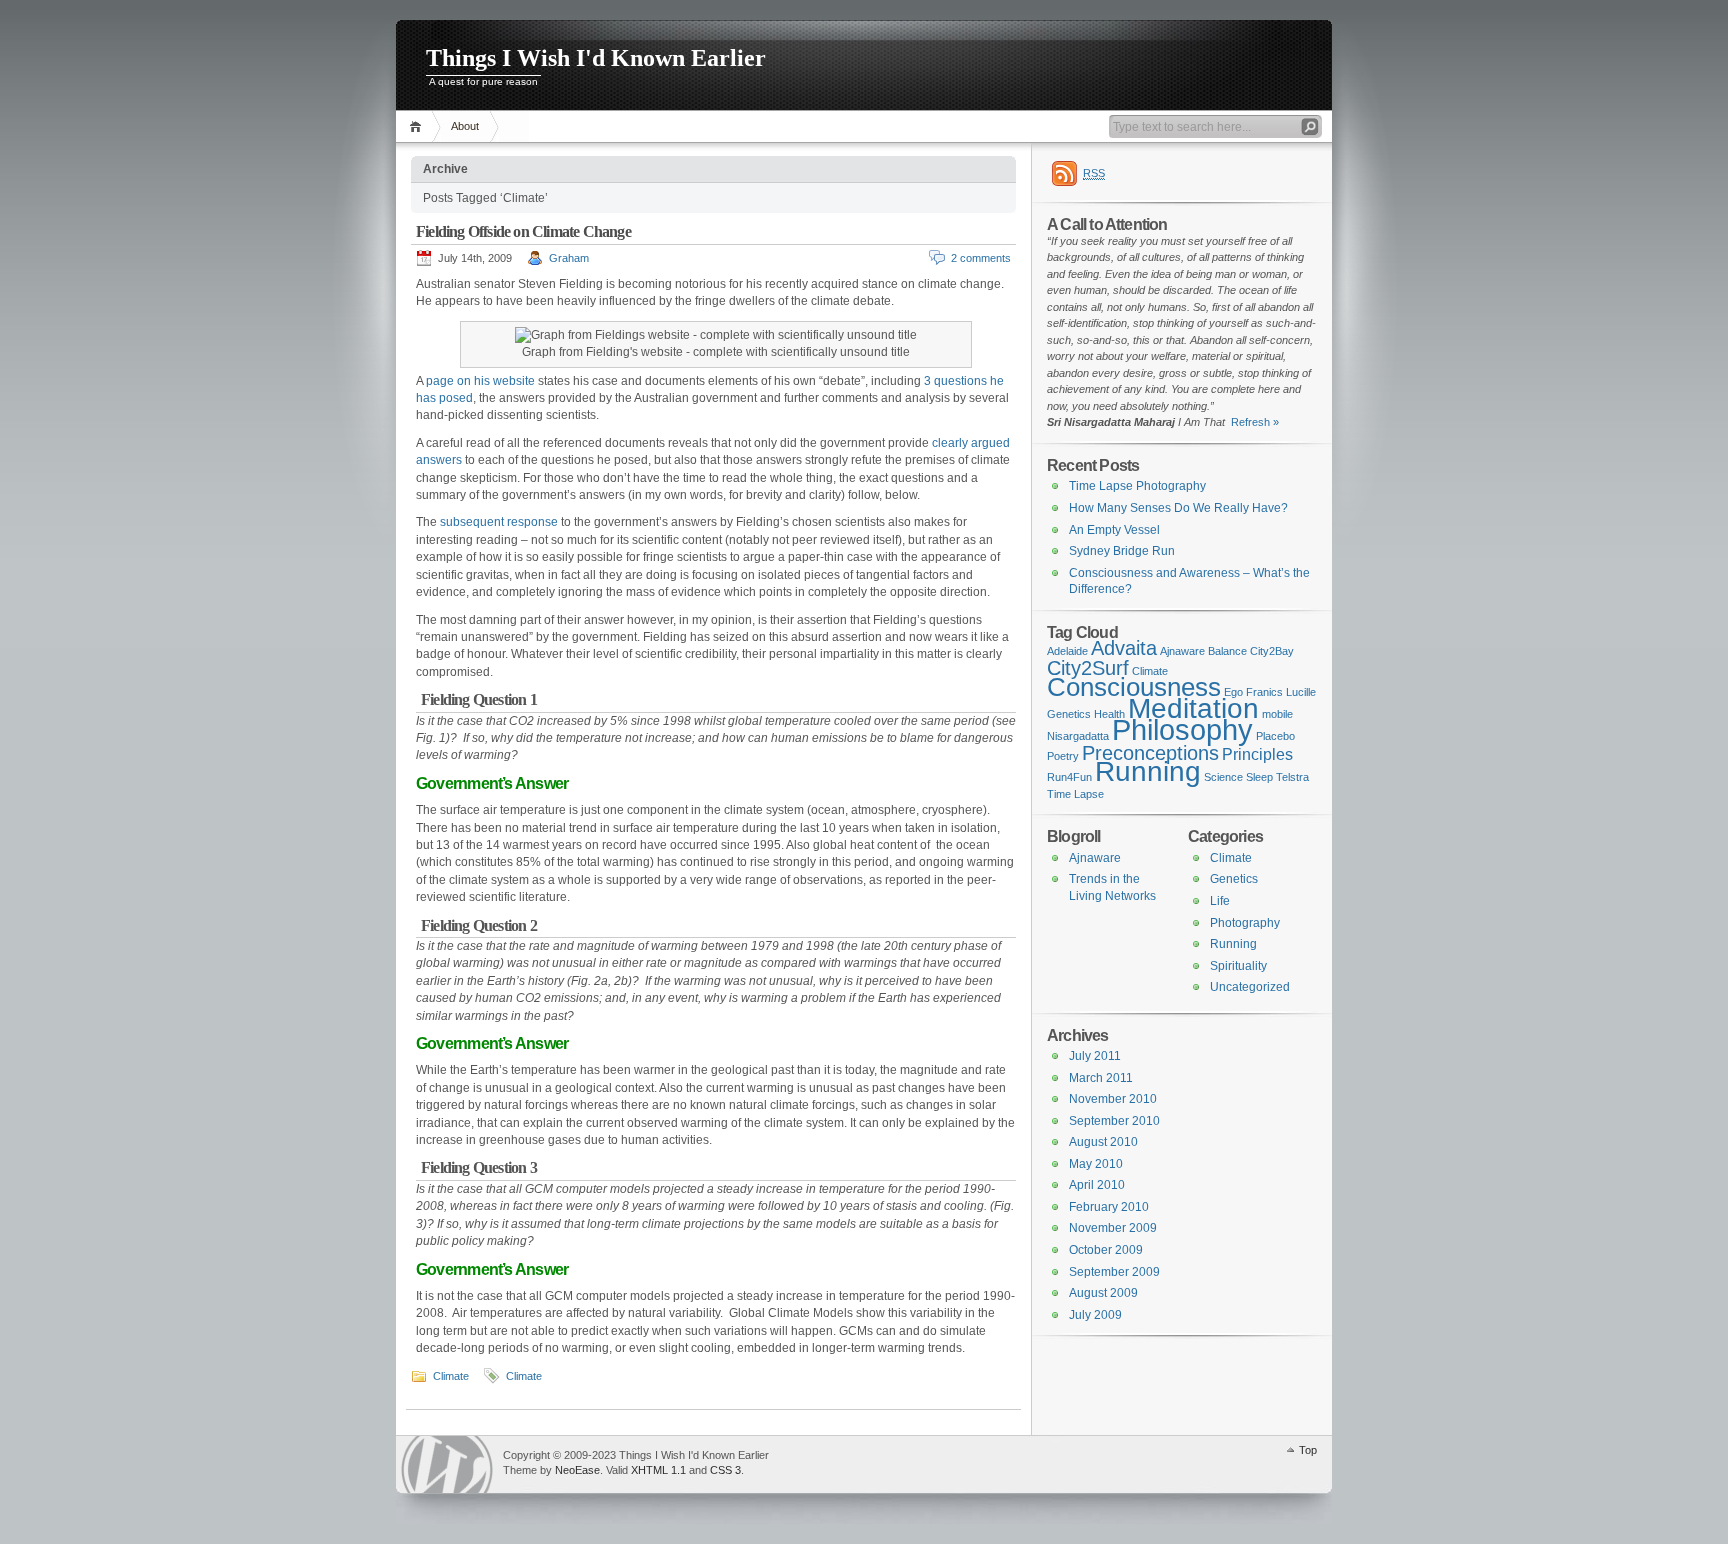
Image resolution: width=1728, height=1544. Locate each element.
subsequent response (499, 522)
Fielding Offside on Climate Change (523, 231)
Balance (1227, 651)
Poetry (1063, 756)
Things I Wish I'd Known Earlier (596, 58)
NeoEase (577, 1470)
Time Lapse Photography (1137, 486)
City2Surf (1088, 668)
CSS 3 (725, 1470)
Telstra (1292, 777)
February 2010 (1109, 1207)
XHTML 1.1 (658, 1470)
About (465, 126)
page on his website (480, 381)
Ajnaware (1182, 651)
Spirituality (1238, 966)
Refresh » (1252, 422)
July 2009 (1095, 1315)
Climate (451, 1376)
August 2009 (1103, 1293)
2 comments (981, 258)
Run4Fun (1069, 777)
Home (418, 126)
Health (1109, 714)
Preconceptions (1150, 753)
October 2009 (1106, 1250)
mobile (1277, 714)
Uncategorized (1250, 987)
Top (1308, 1450)
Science (1223, 777)
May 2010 (1096, 1164)
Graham (569, 258)
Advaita (1124, 648)
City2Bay (1272, 651)
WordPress (447, 1464)
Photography (1245, 923)
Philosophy (1182, 729)
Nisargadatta (1078, 736)
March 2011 (1101, 1078)
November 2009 (1113, 1228)
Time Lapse (1075, 794)
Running (1148, 771)
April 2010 (1097, 1185)
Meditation (1193, 708)
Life (1220, 901)
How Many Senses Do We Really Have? (1178, 508)
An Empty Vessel (1114, 530)
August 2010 (1103, 1142)
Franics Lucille (1281, 692)
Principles (1257, 754)
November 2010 (1113, 1099)
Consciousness (1134, 687)
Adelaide (1067, 651)
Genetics (1069, 714)
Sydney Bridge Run (1122, 551)
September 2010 (1114, 1121)
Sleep (1259, 777)
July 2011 (1095, 1056)
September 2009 (1114, 1272)
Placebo (1275, 736)
